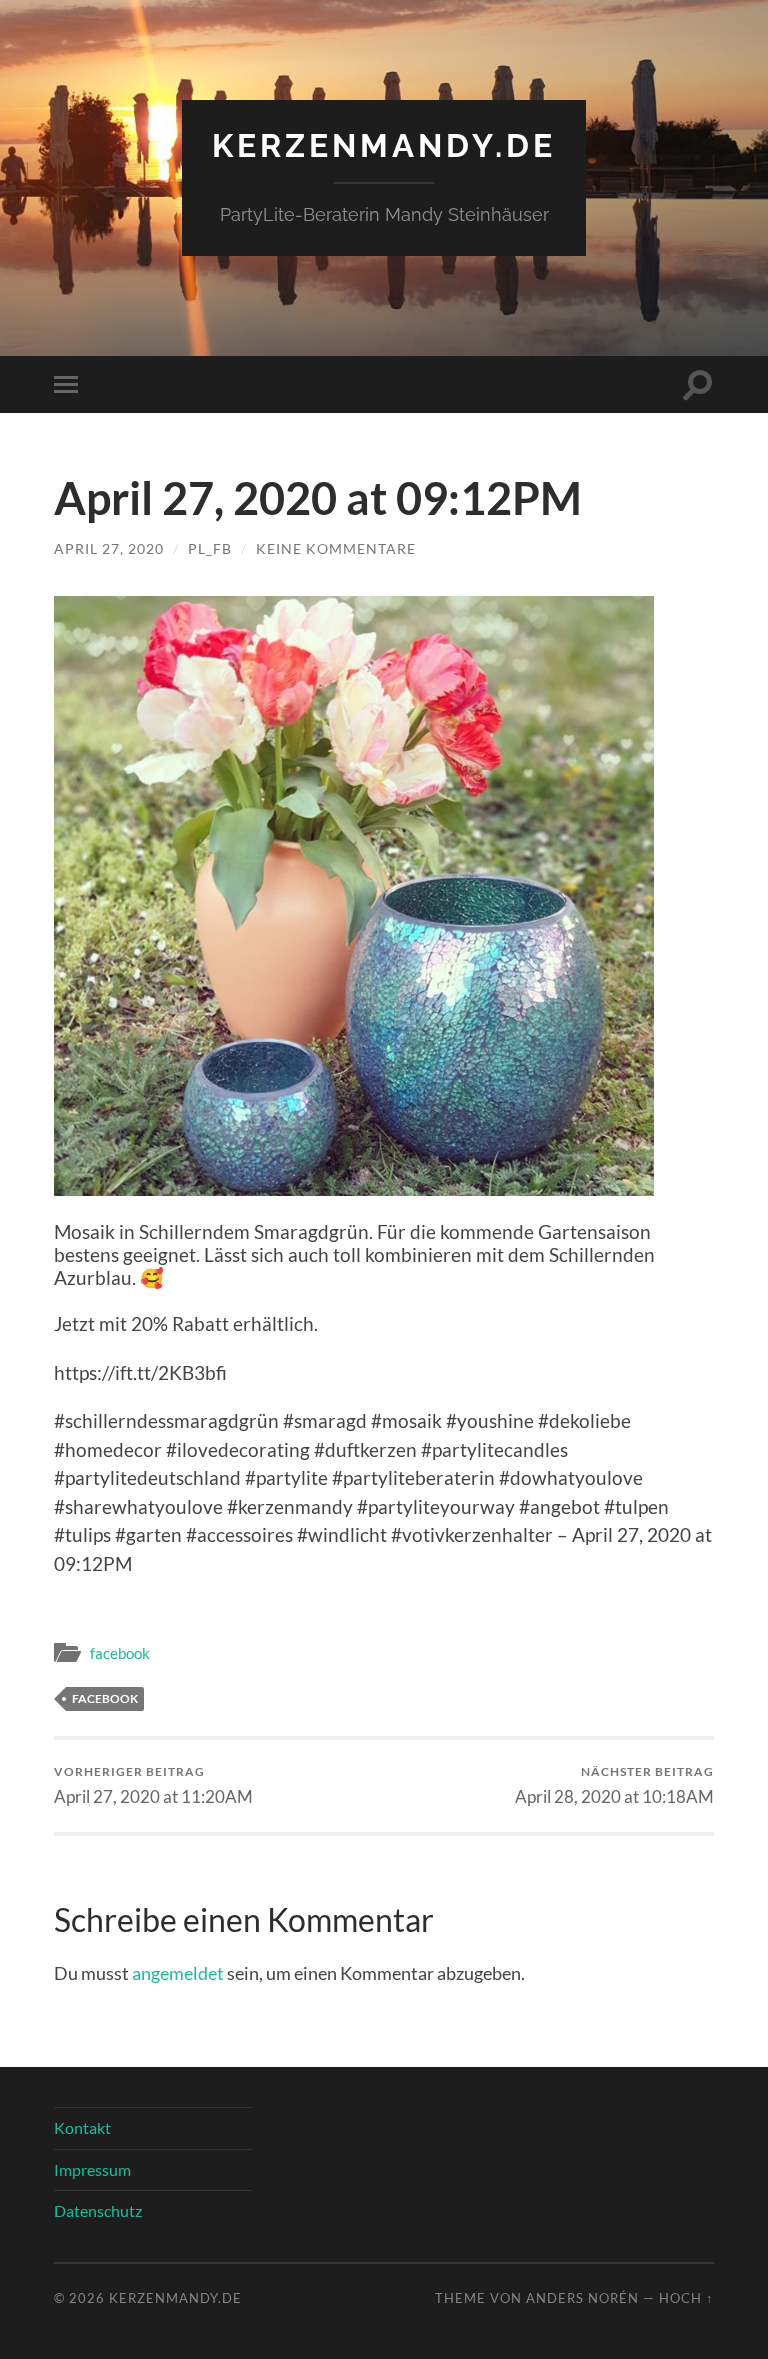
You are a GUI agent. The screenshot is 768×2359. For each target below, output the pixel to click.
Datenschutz (98, 2210)
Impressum (92, 2169)
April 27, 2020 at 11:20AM (153, 1785)
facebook (120, 1653)
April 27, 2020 (109, 548)
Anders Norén (582, 2298)
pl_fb (210, 548)
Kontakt (82, 2127)
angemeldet (178, 1973)
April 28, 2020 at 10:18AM (614, 1785)
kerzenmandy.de (384, 145)
